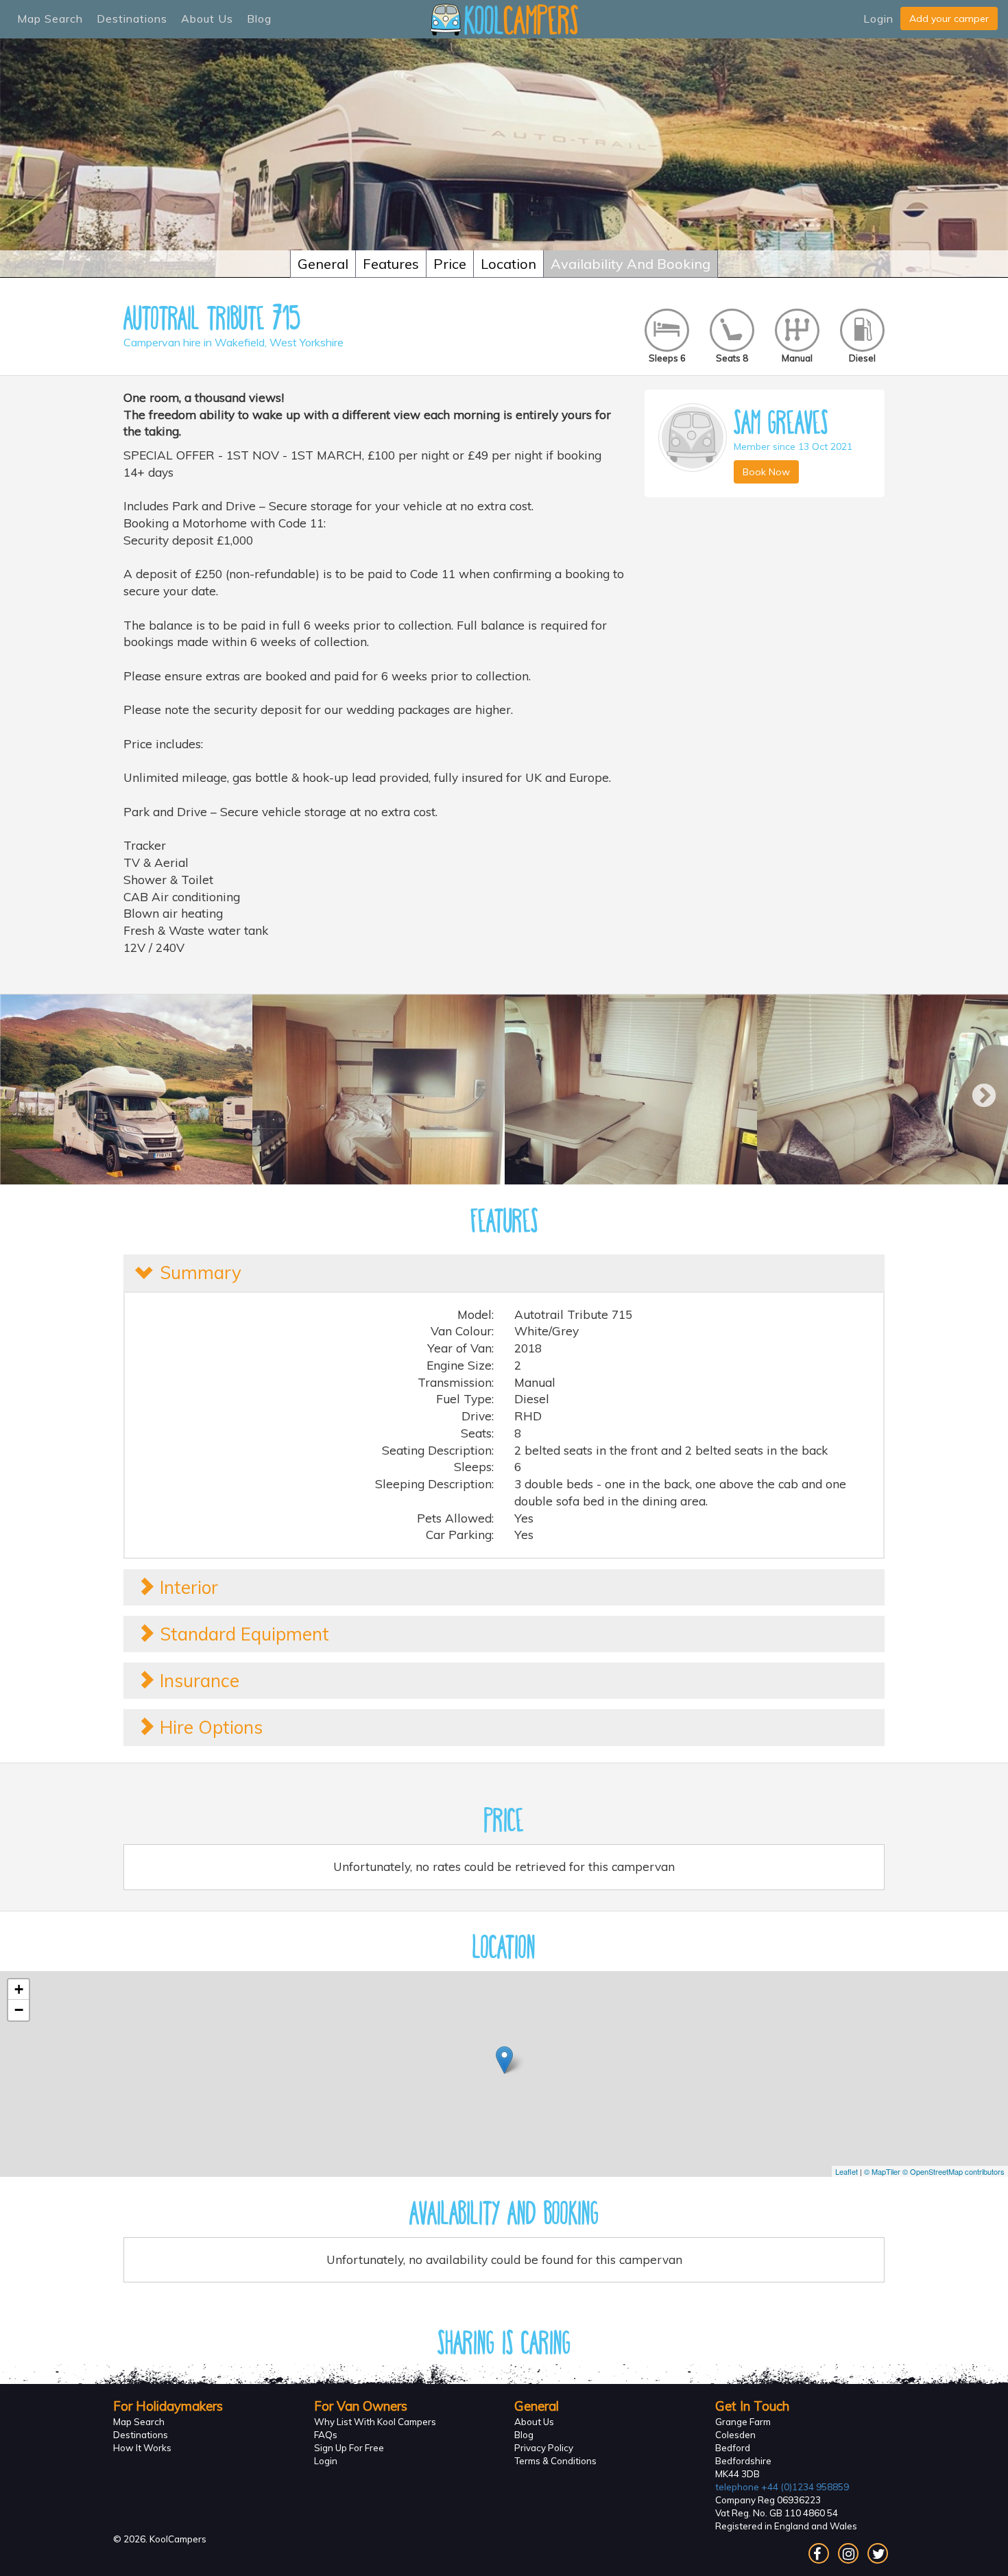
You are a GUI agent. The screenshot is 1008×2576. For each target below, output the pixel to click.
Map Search (50, 19)
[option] (126, 1089)
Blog (259, 19)
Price (450, 264)
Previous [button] (27, 1090)
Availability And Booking (631, 264)
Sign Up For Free (349, 2448)
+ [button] (19, 1989)
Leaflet (847, 2171)
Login (878, 19)
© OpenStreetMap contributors (953, 2171)
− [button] (19, 2010)
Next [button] (977, 1090)
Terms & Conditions (555, 2461)
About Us (207, 19)
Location (508, 264)
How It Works (142, 2448)
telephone (782, 2487)
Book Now (766, 472)
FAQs (326, 2435)
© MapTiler (882, 2171)
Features (391, 264)
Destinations (132, 19)
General (323, 264)
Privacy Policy (544, 2448)
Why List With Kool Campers (375, 2422)
